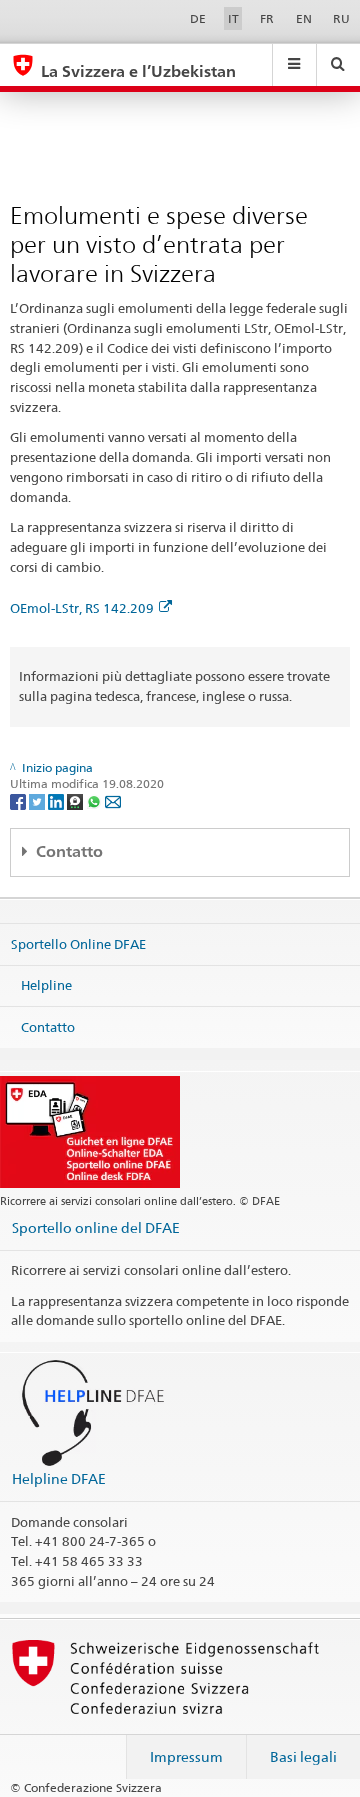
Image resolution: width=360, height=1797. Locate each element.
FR (267, 18)
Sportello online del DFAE (96, 1227)
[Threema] (76, 800)
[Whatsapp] (95, 800)
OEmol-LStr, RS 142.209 (82, 608)
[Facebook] (19, 800)
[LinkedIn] (57, 800)
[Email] (113, 800)
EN (304, 18)
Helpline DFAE (59, 1478)
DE (198, 18)
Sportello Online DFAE (78, 943)
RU (341, 18)
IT (233, 18)
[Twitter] (38, 800)
